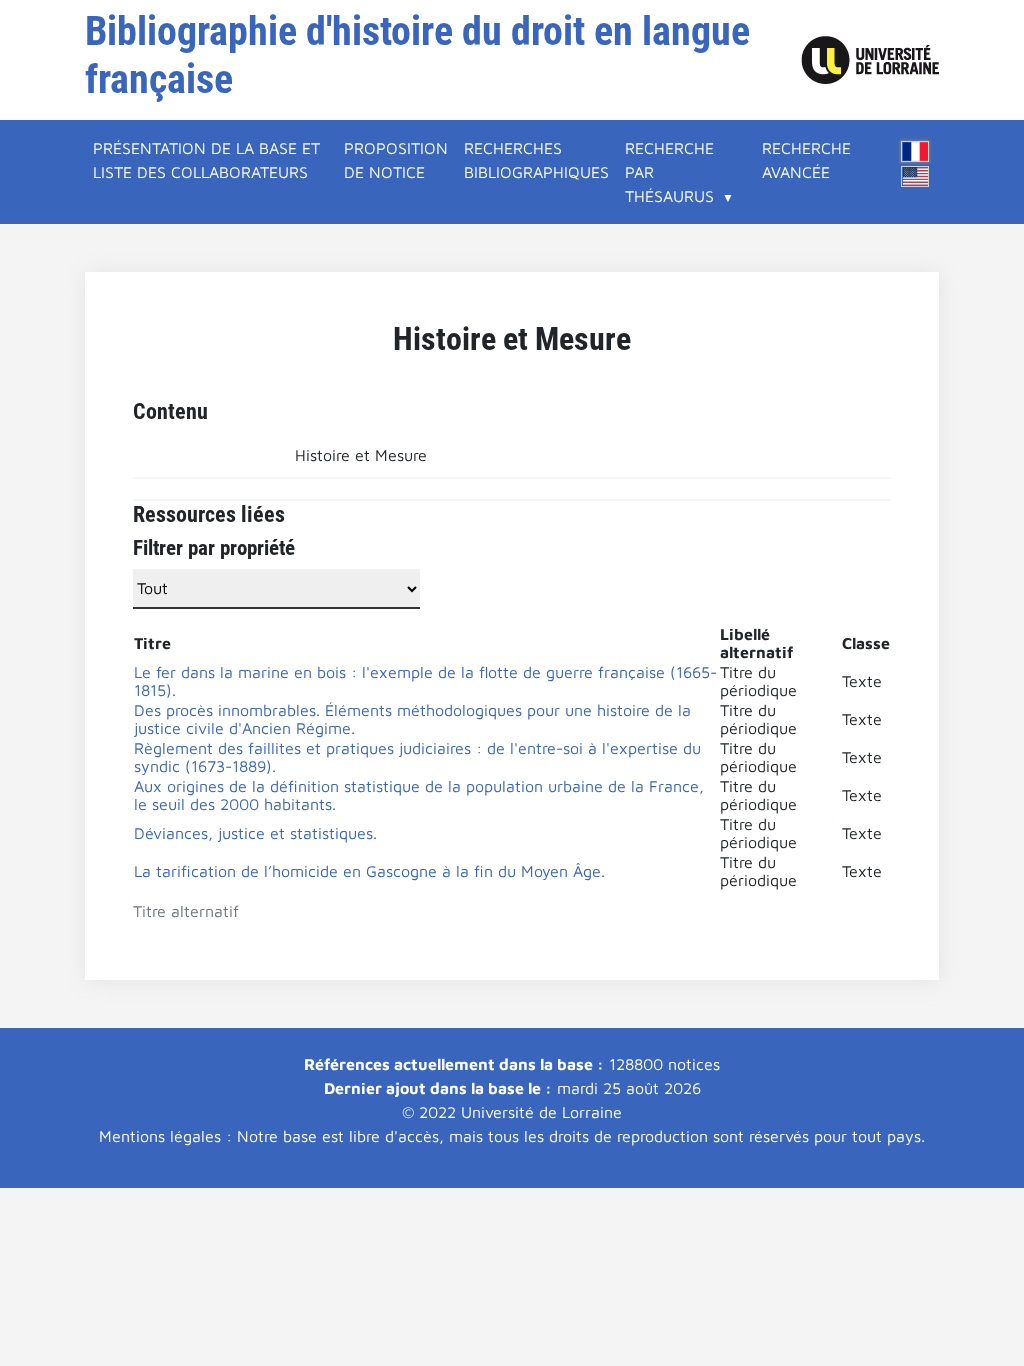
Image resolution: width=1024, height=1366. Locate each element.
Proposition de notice (396, 160)
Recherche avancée (806, 160)
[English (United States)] (915, 176)
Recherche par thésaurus (669, 172)
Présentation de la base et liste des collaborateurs (206, 160)
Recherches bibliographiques (536, 160)
